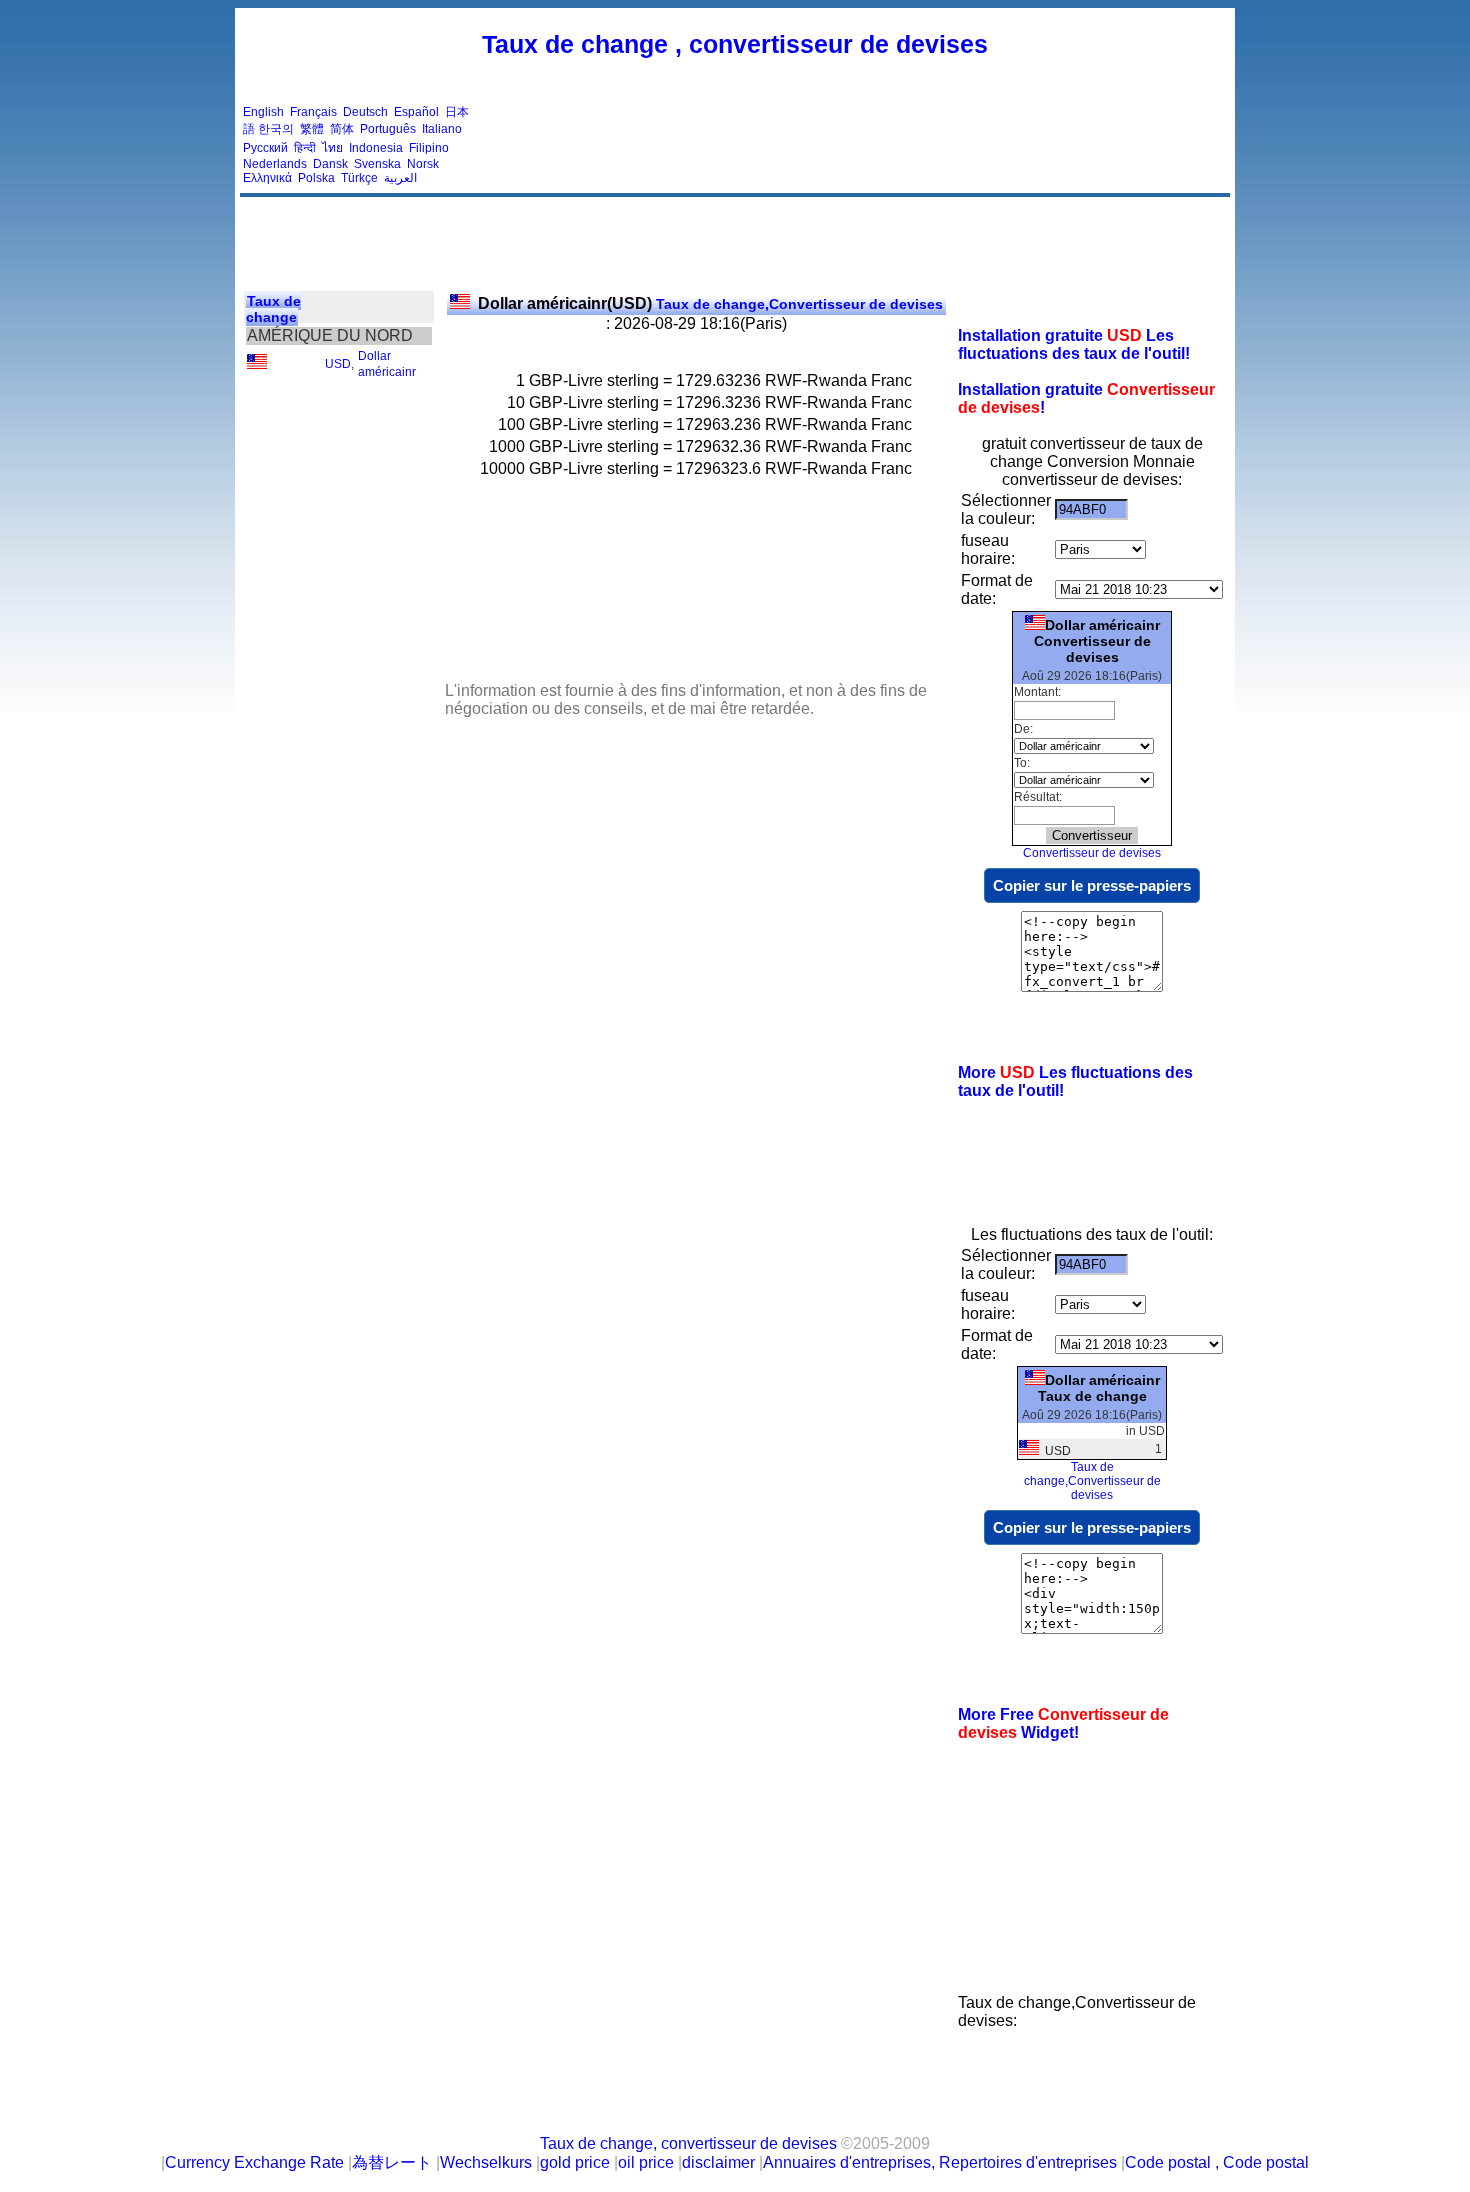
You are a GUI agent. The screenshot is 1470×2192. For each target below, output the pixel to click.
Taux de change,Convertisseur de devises (710, 304)
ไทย (332, 148)
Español (416, 112)
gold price (575, 2162)
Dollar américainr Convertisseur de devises (1097, 641)
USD (338, 364)
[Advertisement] (863, 145)
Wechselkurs (486, 2162)
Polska (316, 178)
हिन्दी (305, 148)
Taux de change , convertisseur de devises (735, 44)
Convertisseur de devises (1092, 853)
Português (388, 129)
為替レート (392, 2162)
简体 (342, 129)
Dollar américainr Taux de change (1099, 1388)
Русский (265, 148)
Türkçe (359, 178)
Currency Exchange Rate (254, 2162)
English (263, 112)
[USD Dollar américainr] (257, 365)
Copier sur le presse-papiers (1092, 885)
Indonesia (376, 148)
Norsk (423, 164)
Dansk (330, 164)
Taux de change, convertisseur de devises (688, 2143)
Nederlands (275, 164)
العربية (400, 178)
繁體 (312, 129)
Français (313, 112)
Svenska (377, 164)
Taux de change (273, 309)
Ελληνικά (267, 178)
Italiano (442, 129)
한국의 (276, 129)
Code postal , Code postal (1217, 2162)
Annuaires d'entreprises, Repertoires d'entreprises (940, 2162)
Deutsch (365, 112)
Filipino (429, 148)
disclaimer (718, 2162)
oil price (646, 2162)
